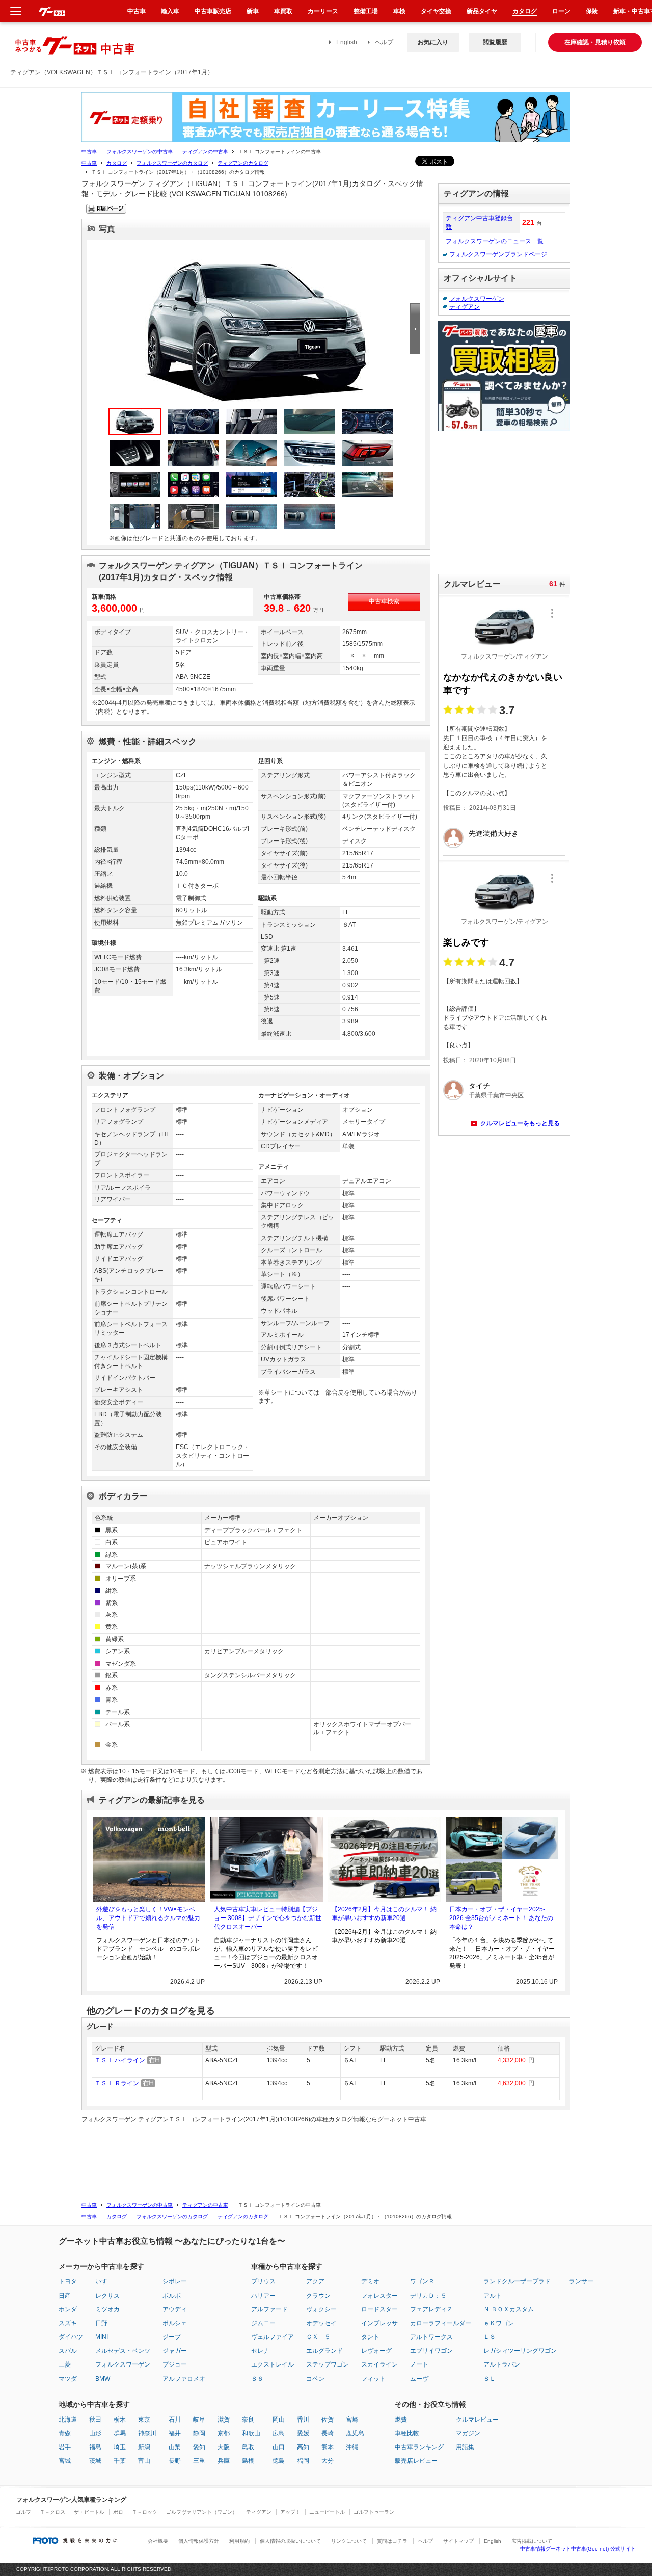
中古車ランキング (419, 2447)
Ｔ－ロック (145, 2512)
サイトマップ (458, 2541)
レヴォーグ (376, 2351)
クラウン (318, 2296)
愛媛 (303, 2433)
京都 (224, 2433)
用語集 (465, 2447)
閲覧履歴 (495, 42)
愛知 (199, 2447)
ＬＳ (490, 2337)
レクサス (107, 2296)
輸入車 (170, 11)
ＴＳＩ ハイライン (120, 2060)
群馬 (120, 2433)
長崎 (328, 2433)
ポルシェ (175, 2323)
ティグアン (465, 307)
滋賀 (224, 2420)
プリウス (263, 2281)
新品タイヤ (482, 11)
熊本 (328, 2447)
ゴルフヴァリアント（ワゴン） (202, 2512)
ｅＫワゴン (499, 2323)
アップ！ (290, 2512)
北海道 (68, 2420)
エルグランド (324, 2351)
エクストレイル (273, 2364)
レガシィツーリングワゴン (520, 2351)
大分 (328, 2461)
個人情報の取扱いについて (290, 2541)
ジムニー (263, 2323)
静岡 (199, 2433)
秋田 (95, 2420)
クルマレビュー (477, 2420)
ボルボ (172, 2296)
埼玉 (120, 2447)
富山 (144, 2461)
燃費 (401, 2420)
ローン (561, 11)
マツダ (68, 2379)
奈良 (248, 2420)
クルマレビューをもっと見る (520, 1123)
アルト (493, 2296)
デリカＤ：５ (428, 2296)
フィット (373, 2379)
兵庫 (224, 2461)
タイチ (479, 1086)
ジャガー (175, 2351)
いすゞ (104, 2281)
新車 (253, 11)
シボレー (175, 2281)
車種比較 (407, 2433)
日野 (101, 2323)
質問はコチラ (392, 2541)
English (347, 42)
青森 (65, 2433)
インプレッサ (379, 2323)
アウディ (175, 2309)
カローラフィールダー (441, 2323)
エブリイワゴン (431, 2351)
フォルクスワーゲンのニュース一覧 (495, 241)
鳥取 (248, 2447)
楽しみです (466, 942)
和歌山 (251, 2433)
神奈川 (147, 2433)
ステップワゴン (328, 2364)
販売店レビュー (416, 2461)
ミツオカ (107, 2309)
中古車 (89, 152)
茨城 (95, 2461)
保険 (592, 11)
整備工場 (366, 11)
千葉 (120, 2461)
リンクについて (349, 2541)
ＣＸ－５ (318, 2337)
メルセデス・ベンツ (123, 2351)
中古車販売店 (213, 11)
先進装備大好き (494, 833)
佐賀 (328, 2420)
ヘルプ (384, 42)
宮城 (65, 2461)
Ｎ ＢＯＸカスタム (509, 2309)
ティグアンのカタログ (243, 163)
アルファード (269, 2309)
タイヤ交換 (436, 11)
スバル (68, 2351)
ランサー (581, 2281)
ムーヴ (419, 2379)
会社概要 (158, 2541)
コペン (315, 2379)
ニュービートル (327, 2512)
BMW (103, 2379)
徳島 (279, 2461)
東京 (144, 2420)
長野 (175, 2461)
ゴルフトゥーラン (374, 2512)
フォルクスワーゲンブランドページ (498, 254)
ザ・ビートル (89, 2512)
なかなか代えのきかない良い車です (503, 684)
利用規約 (239, 2541)
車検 (399, 11)
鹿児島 (355, 2433)
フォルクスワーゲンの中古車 (140, 152)
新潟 (144, 2447)
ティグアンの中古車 (205, 152)
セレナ (260, 2351)
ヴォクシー (321, 2309)
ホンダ (68, 2309)
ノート (419, 2364)
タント (370, 2337)
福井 (175, 2433)
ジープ (172, 2337)
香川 (303, 2420)
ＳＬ (490, 2379)
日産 (65, 2296)
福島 (95, 2447)
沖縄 (352, 2447)
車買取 (283, 11)
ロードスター (379, 2309)
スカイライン (379, 2364)
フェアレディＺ (431, 2309)
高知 (303, 2447)
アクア (315, 2281)
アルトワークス (431, 2337)
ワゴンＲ (422, 2281)
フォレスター (379, 2296)
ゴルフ (23, 2512)
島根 (248, 2461)
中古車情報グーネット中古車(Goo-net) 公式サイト (578, 2549)
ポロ (118, 2512)
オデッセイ (321, 2323)
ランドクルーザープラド (517, 2281)
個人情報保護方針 (199, 2541)
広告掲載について (532, 2541)
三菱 (65, 2364)
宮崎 (352, 2420)
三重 (199, 2461)
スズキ (68, 2323)
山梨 (175, 2447)
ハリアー (263, 2296)
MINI (102, 2337)
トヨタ (68, 2281)
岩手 (65, 2447)
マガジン (468, 2433)
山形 (95, 2433)
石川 (175, 2420)
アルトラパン (502, 2364)
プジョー (175, 2364)
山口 (279, 2447)
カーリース (323, 11)
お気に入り (433, 42)
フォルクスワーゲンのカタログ (172, 163)
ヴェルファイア (273, 2337)
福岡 (303, 2461)
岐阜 (199, 2420)
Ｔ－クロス (52, 2512)
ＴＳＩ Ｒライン (117, 2083)
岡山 (279, 2420)
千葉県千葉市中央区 (496, 1095)
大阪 (224, 2447)
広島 (279, 2433)
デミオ (370, 2281)
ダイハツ (71, 2337)
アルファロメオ (184, 2379)
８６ (257, 2379)
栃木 (120, 2420)
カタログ (117, 163)
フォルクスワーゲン (477, 299)
